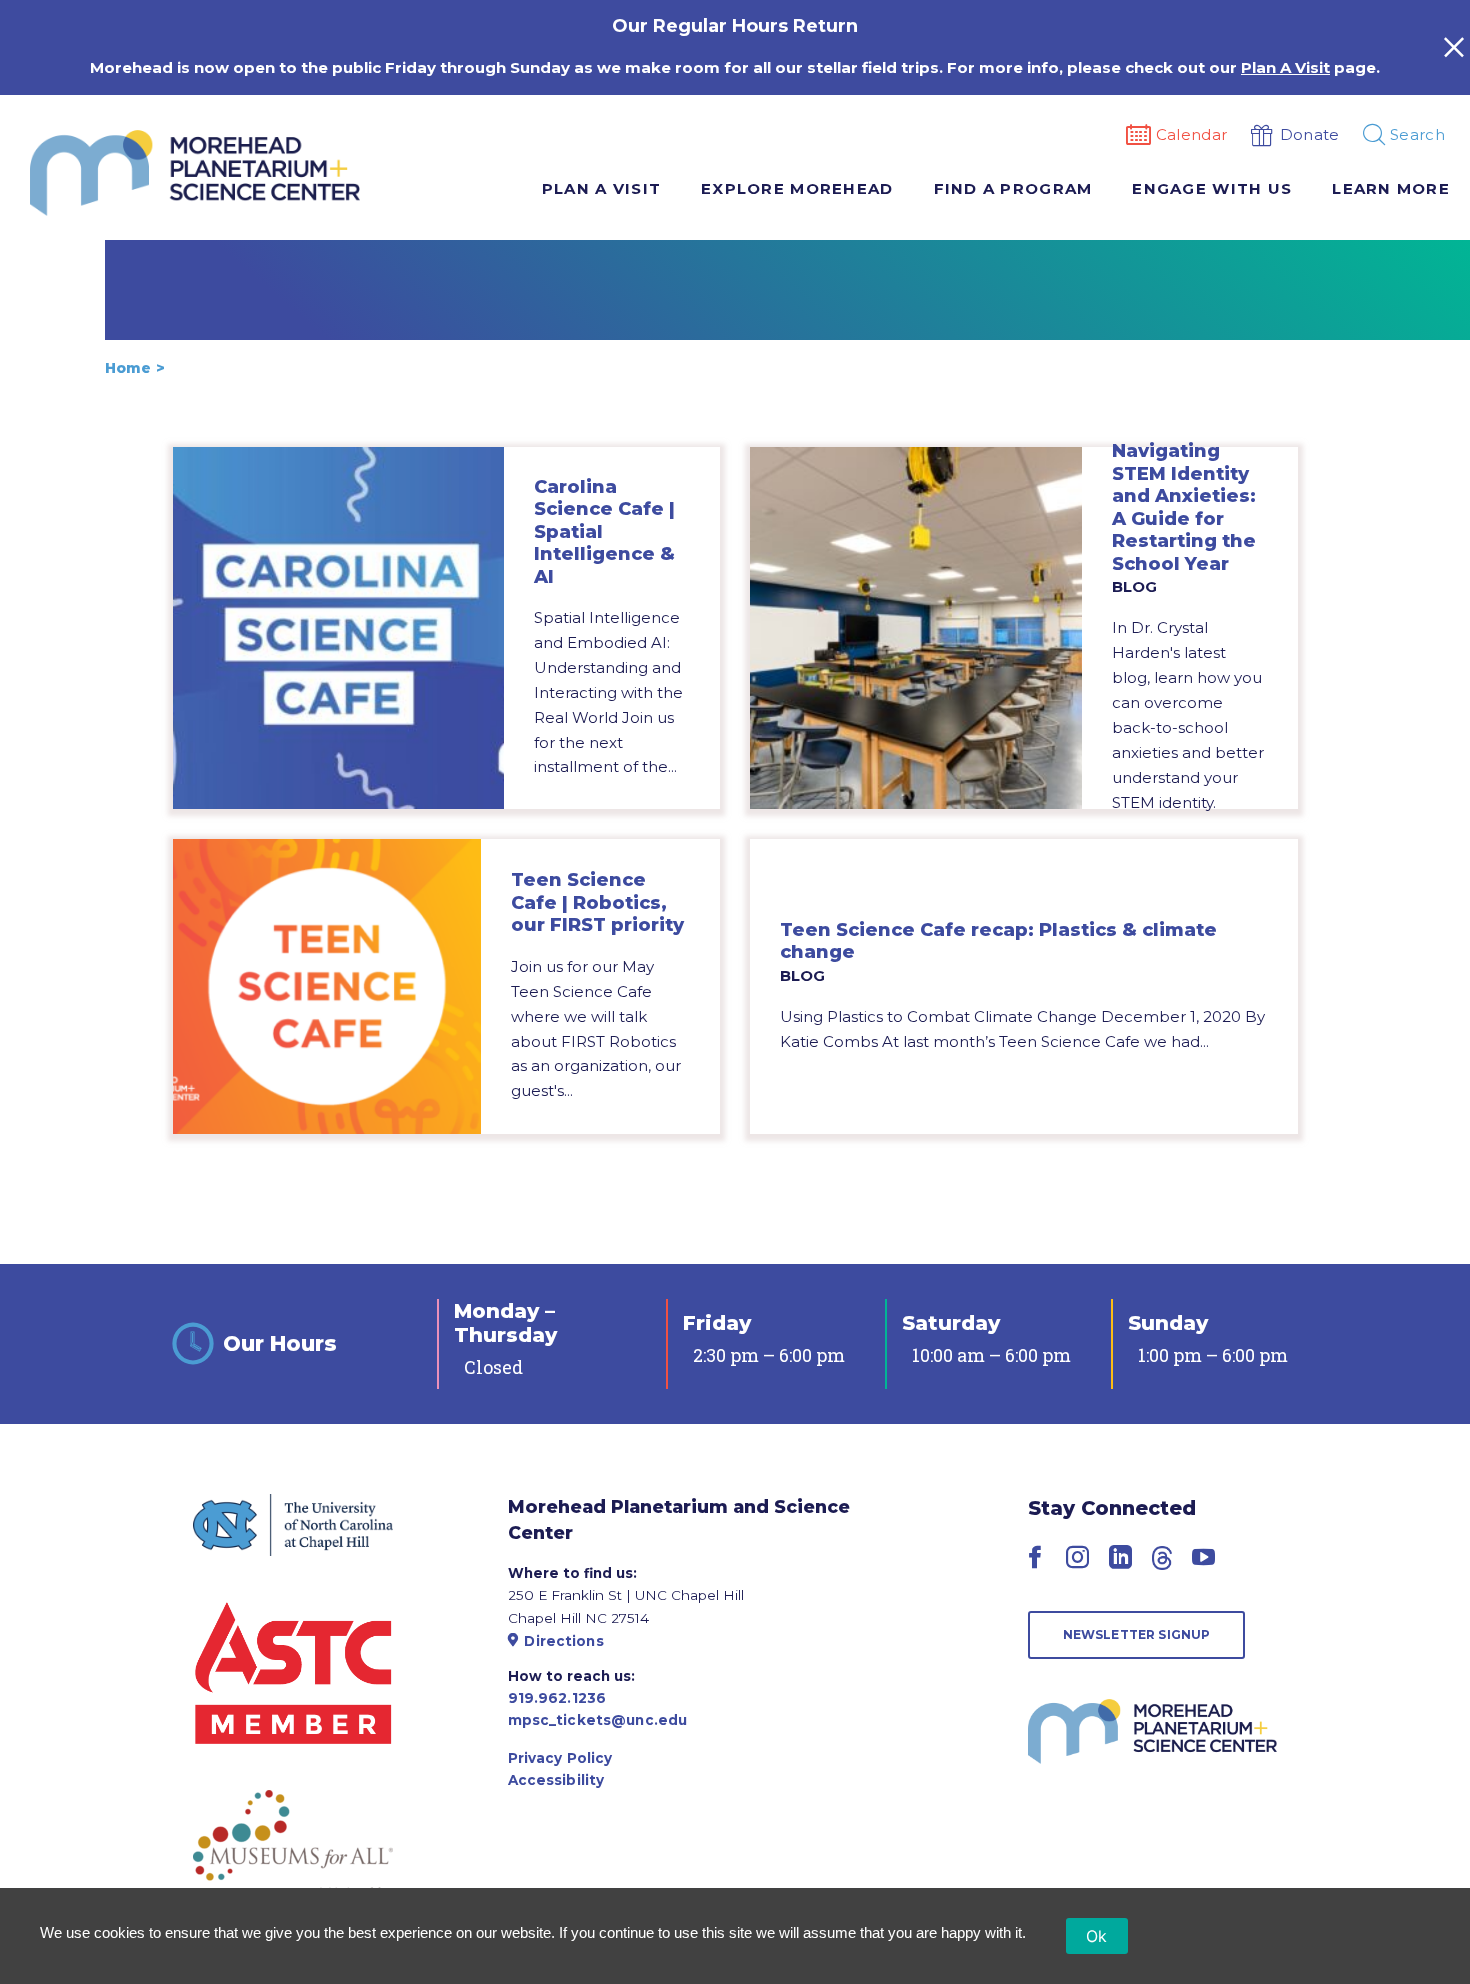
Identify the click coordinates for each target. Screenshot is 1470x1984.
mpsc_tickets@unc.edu (598, 1720)
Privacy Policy (560, 1758)
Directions (563, 1641)
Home (128, 368)
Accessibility (556, 1780)
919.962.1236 (557, 1698)
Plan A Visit (1285, 67)
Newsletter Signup (1137, 1634)
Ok (1097, 1936)
